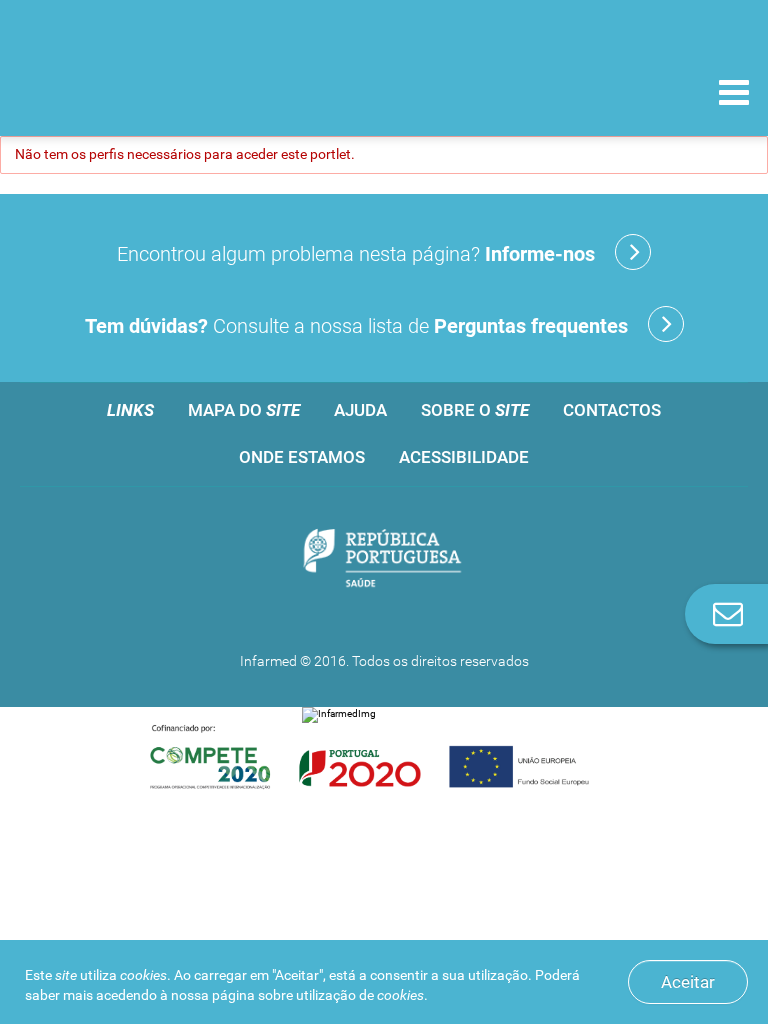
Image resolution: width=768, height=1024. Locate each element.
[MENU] (734, 95)
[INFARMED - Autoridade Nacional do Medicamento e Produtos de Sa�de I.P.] (152, 91)
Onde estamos (302, 457)
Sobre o (475, 410)
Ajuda (360, 410)
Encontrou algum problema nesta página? (356, 254)
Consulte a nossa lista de (356, 326)
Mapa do (244, 410)
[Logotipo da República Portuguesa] (384, 559)
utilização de (360, 995)
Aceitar (688, 982)
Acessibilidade (464, 457)
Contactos (612, 410)
